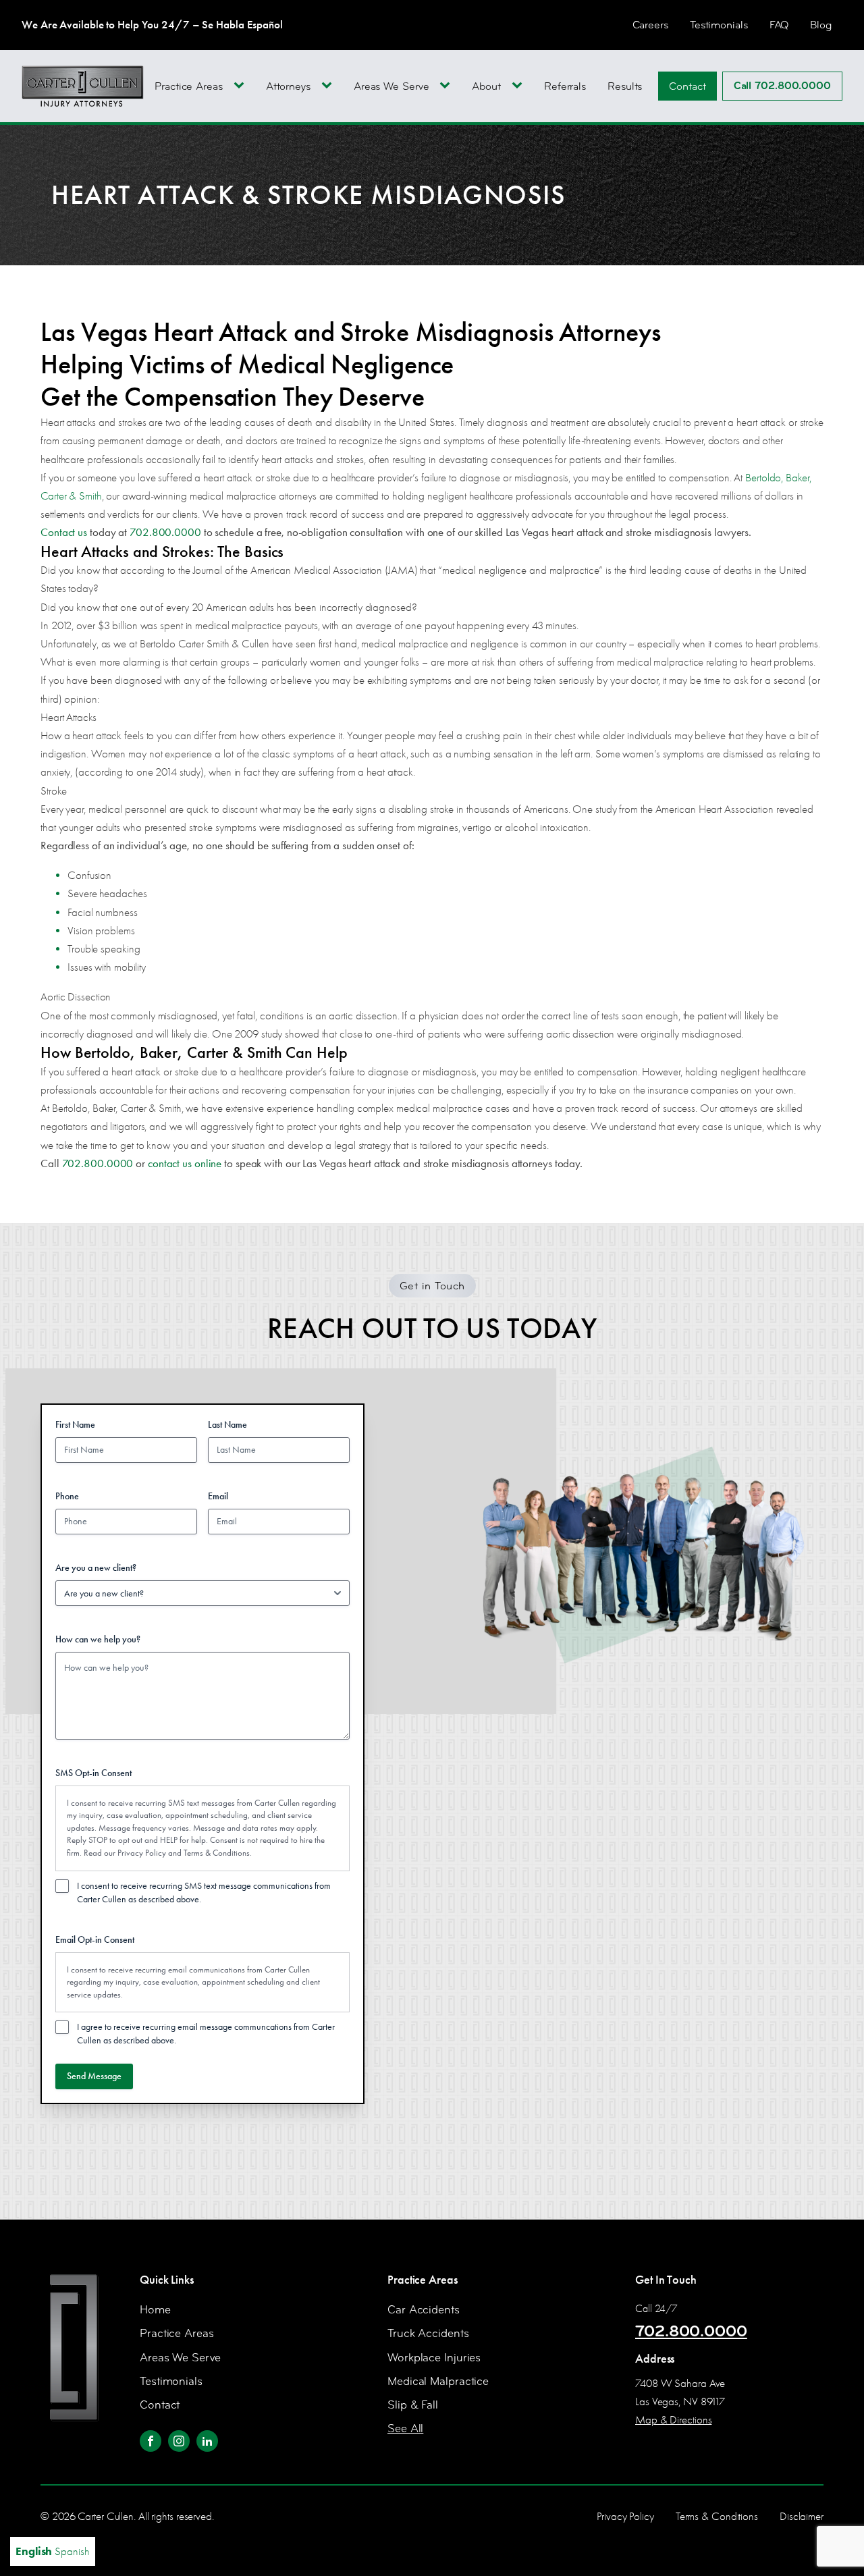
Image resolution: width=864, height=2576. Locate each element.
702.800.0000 (691, 2331)
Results (625, 86)
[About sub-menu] (520, 86)
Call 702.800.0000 (782, 86)
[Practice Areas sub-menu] (242, 86)
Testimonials (719, 25)
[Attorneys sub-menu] (329, 86)
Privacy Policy (142, 1853)
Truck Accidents (428, 2333)
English (34, 2551)
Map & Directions (673, 2420)
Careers (650, 25)
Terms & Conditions (217, 1853)
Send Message (94, 2076)
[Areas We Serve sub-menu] (448, 86)
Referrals (565, 86)
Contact (687, 86)
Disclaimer (802, 2516)
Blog (821, 25)
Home (155, 2310)
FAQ (779, 25)
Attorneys (288, 86)
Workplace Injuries (434, 2358)
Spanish (72, 2551)
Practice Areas (189, 86)
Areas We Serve (391, 86)
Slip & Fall (413, 2405)
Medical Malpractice (438, 2381)
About (486, 86)
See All (405, 2429)
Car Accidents (424, 2310)
